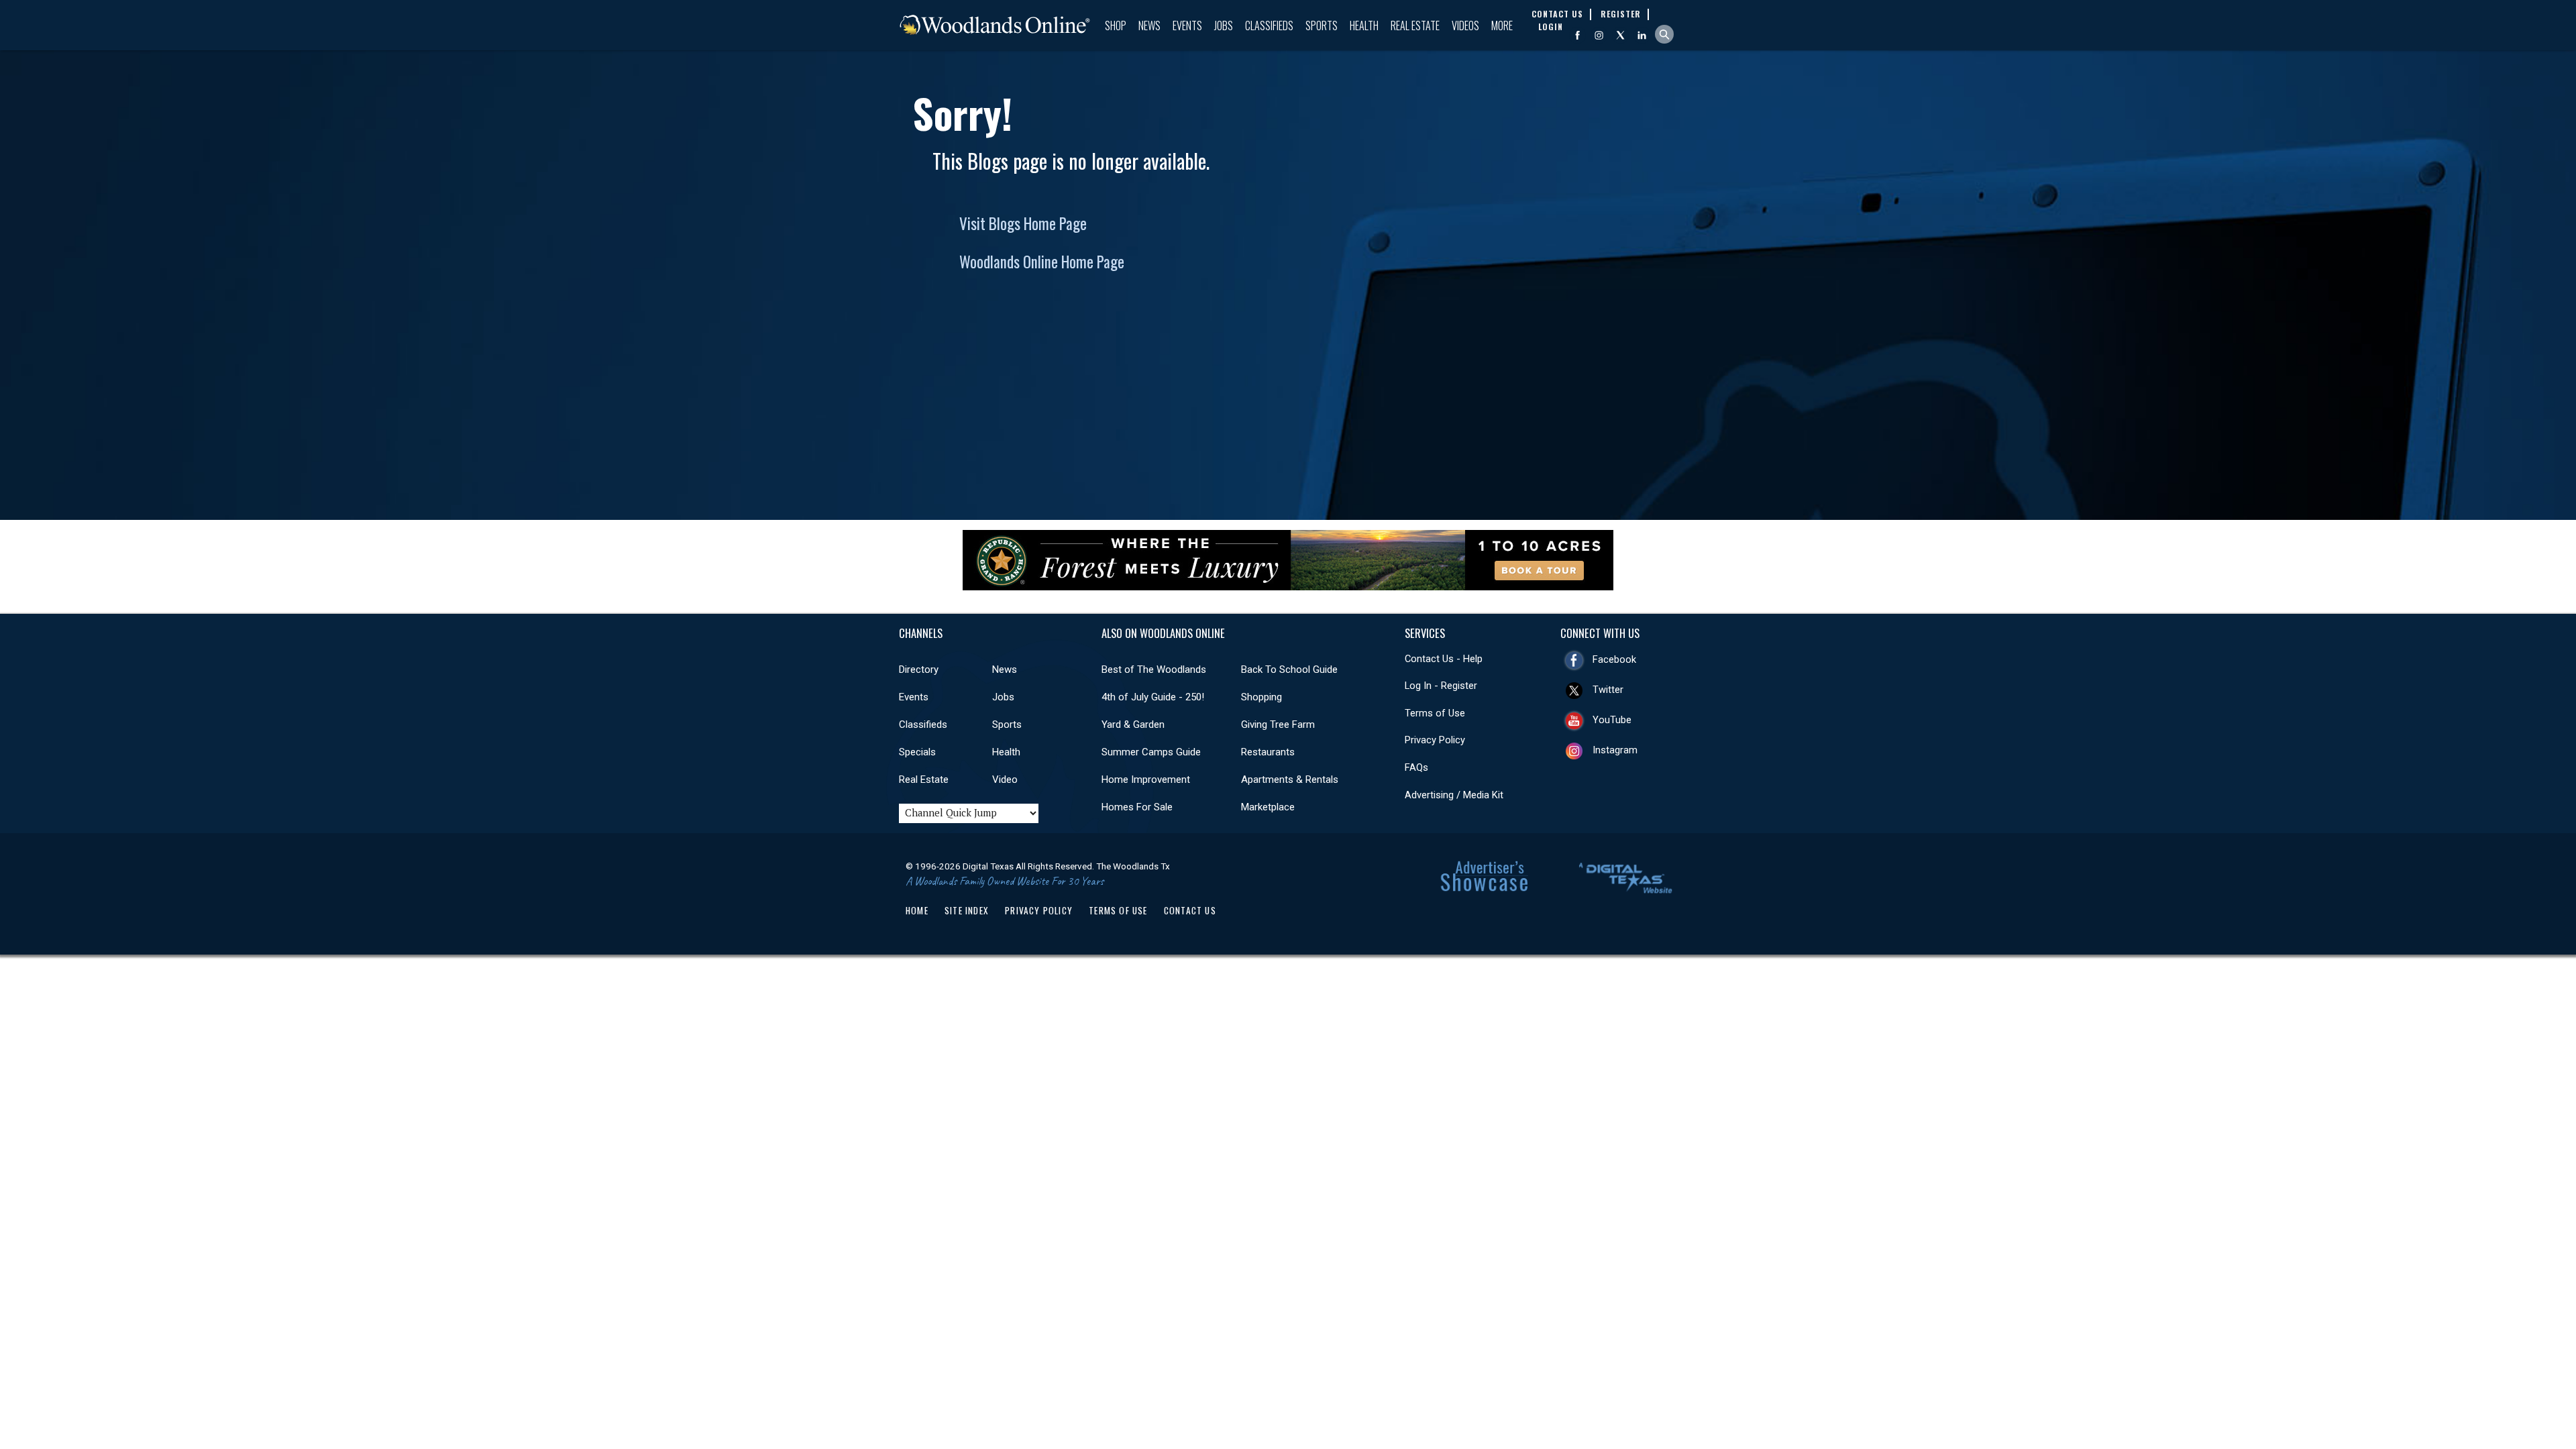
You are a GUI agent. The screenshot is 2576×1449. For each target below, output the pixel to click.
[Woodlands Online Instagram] (1599, 35)
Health (1364, 25)
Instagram (1615, 750)
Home (917, 910)
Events (1187, 25)
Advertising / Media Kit (1454, 795)
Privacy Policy (1435, 740)
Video (1005, 780)
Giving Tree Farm (1278, 724)
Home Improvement (1146, 780)
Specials (917, 752)
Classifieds (1269, 25)
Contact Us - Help (1444, 659)
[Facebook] (1577, 35)
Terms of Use (1435, 713)
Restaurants (1268, 752)
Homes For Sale (1137, 807)
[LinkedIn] (1642, 35)
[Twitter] (1620, 35)
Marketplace (1268, 807)
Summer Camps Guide (1151, 752)
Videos (1465, 25)
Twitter (1608, 690)
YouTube (1612, 720)
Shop (1116, 25)
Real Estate (1415, 25)
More (1502, 25)
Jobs (1224, 25)
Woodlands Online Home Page (1042, 262)
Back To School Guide (1289, 669)
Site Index (967, 910)
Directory (919, 669)
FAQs (1416, 767)
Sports (1322, 25)
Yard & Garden (1133, 724)
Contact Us (1190, 910)
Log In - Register (1441, 686)
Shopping (1262, 697)
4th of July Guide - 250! (1153, 697)
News (1149, 25)
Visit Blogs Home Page (1023, 223)
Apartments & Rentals (1290, 780)
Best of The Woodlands (1154, 669)
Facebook (1614, 659)
